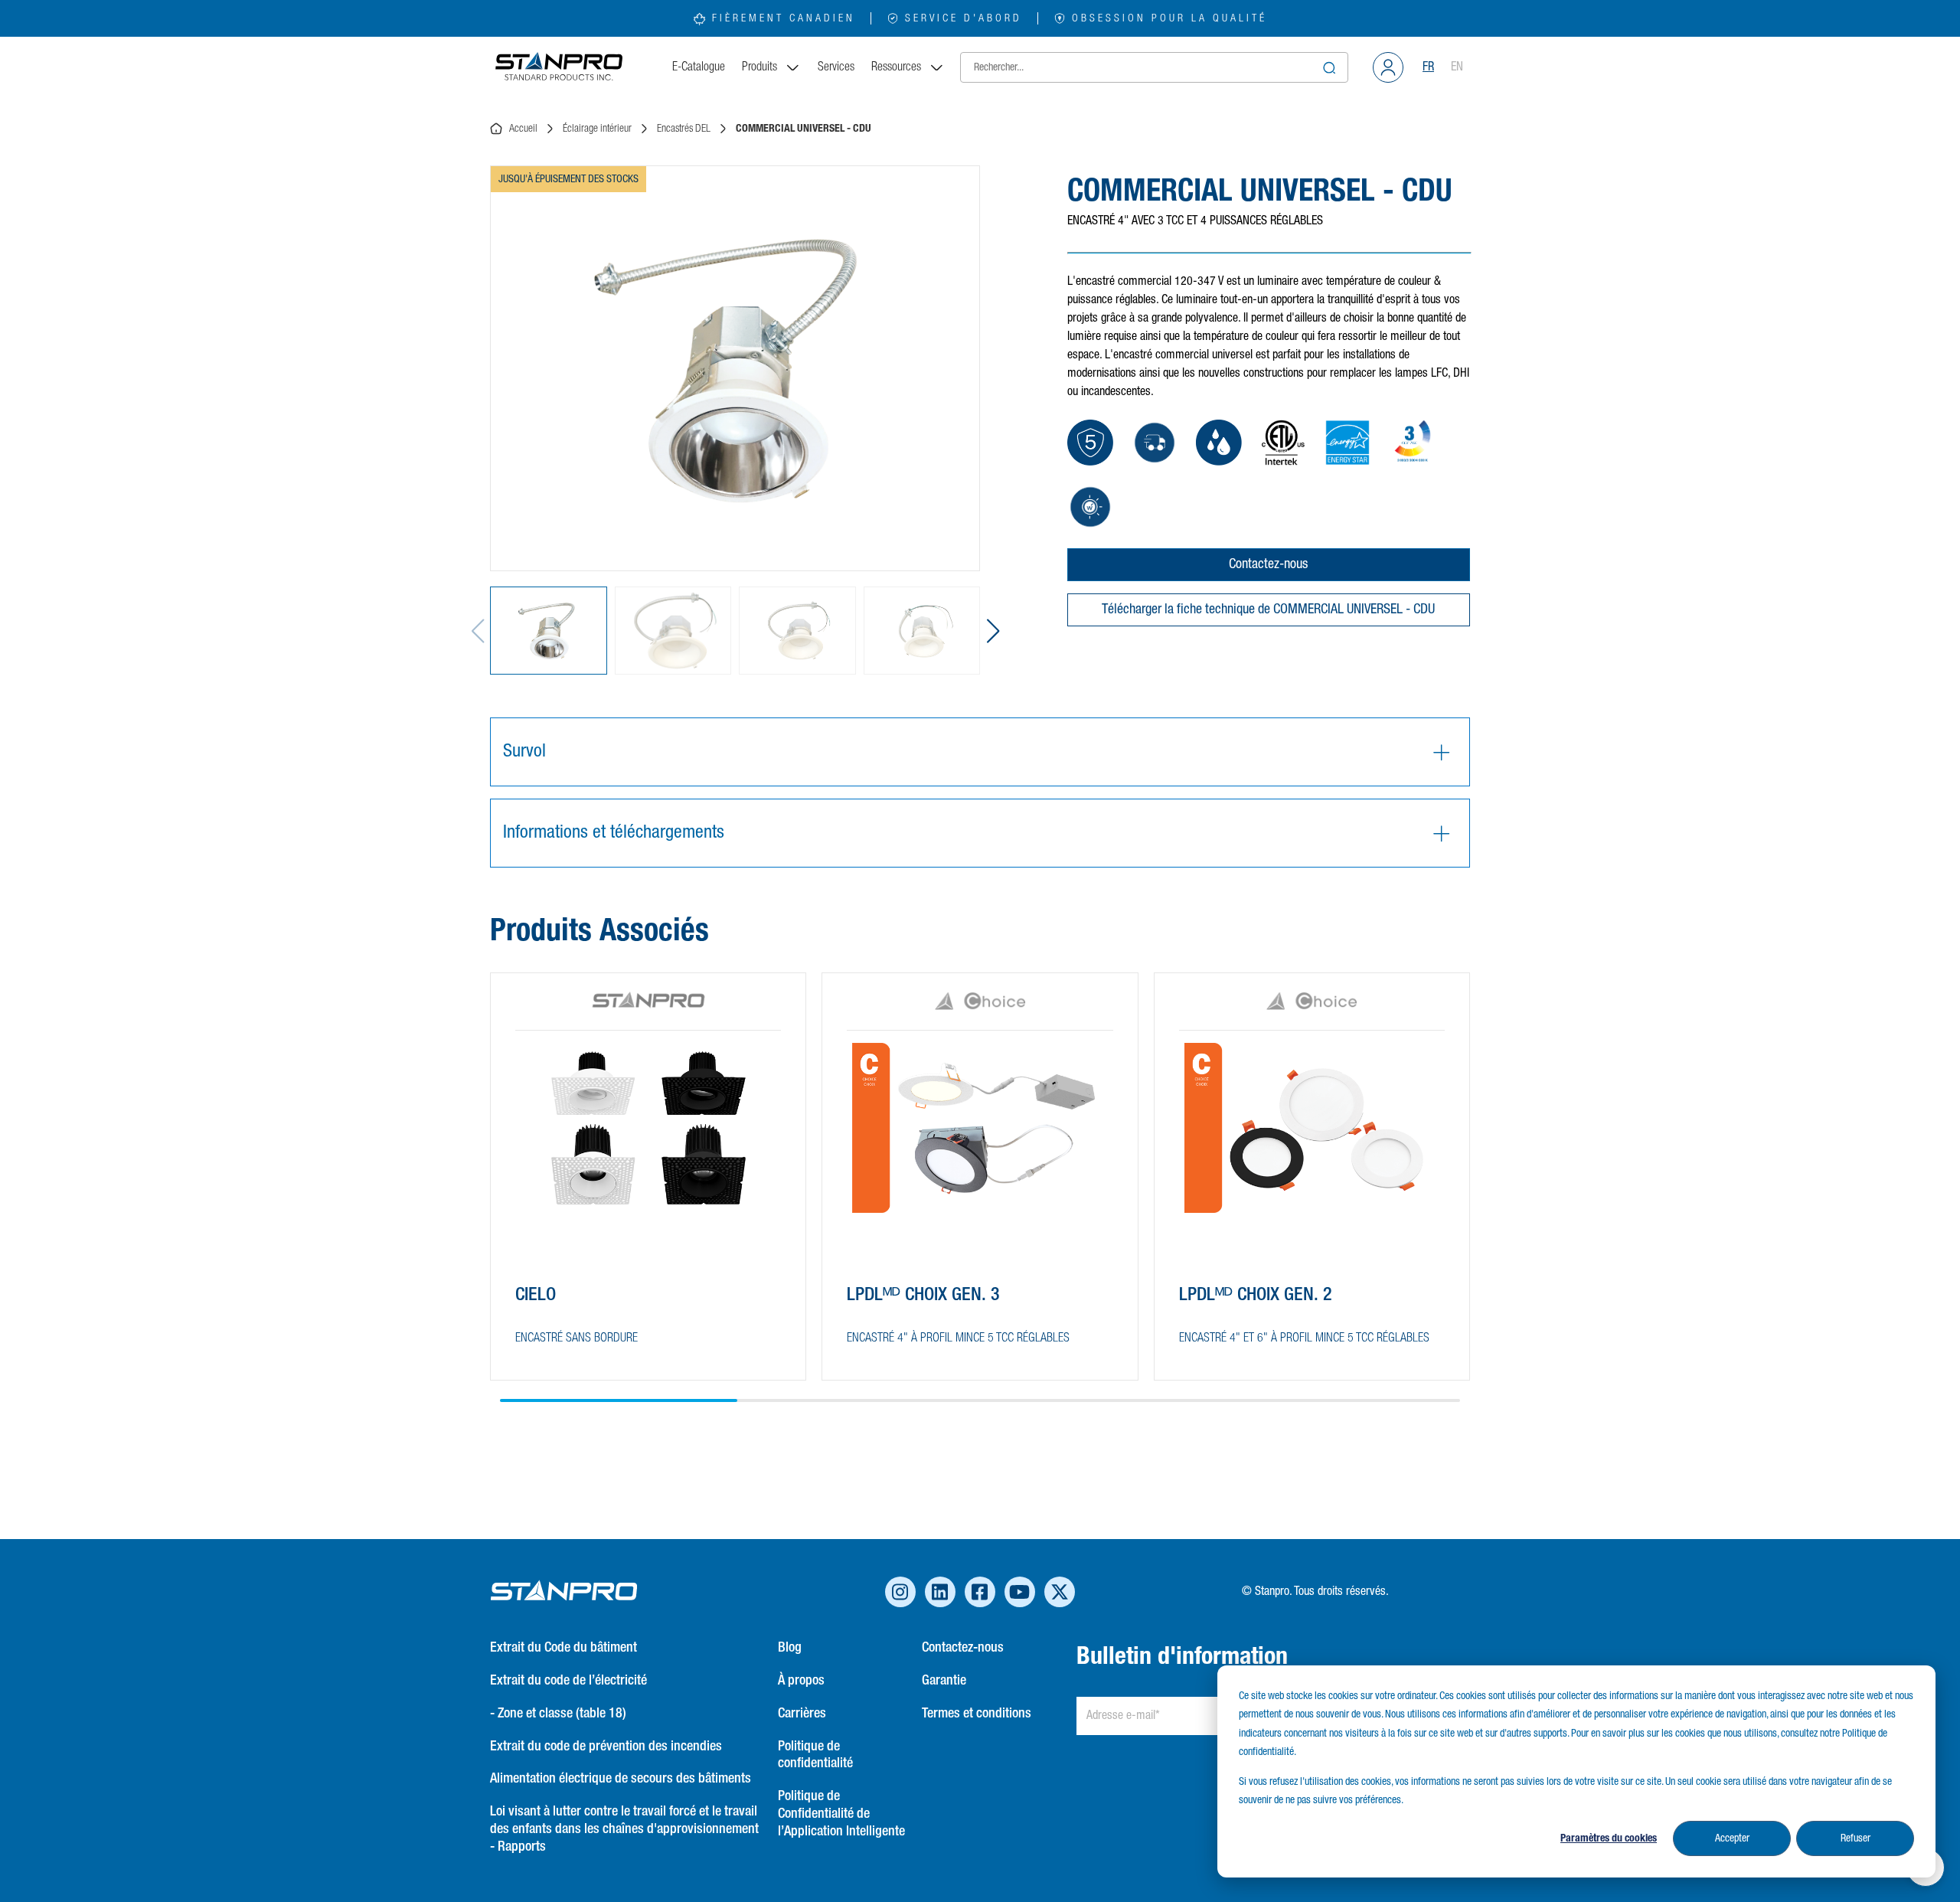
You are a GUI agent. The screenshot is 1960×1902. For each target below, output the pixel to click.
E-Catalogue (699, 67)
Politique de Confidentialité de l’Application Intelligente (841, 1814)
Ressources (896, 67)
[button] (993, 631)
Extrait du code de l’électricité (568, 1681)
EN (1457, 67)
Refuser (1855, 1838)
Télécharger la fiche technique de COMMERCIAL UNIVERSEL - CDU (1268, 609)
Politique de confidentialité (815, 1755)
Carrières (802, 1714)
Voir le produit (571, 1339)
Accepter (1732, 1838)
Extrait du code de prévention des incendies (606, 1747)
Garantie (944, 1681)
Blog (790, 1648)
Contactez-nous (1268, 564)
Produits (759, 67)
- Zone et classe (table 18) (558, 1714)
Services (836, 67)
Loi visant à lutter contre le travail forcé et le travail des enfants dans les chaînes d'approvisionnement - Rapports (624, 1829)
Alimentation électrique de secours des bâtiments (621, 1779)
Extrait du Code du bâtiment (563, 1648)
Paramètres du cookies (1609, 1838)
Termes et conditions (977, 1714)
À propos (801, 1681)
